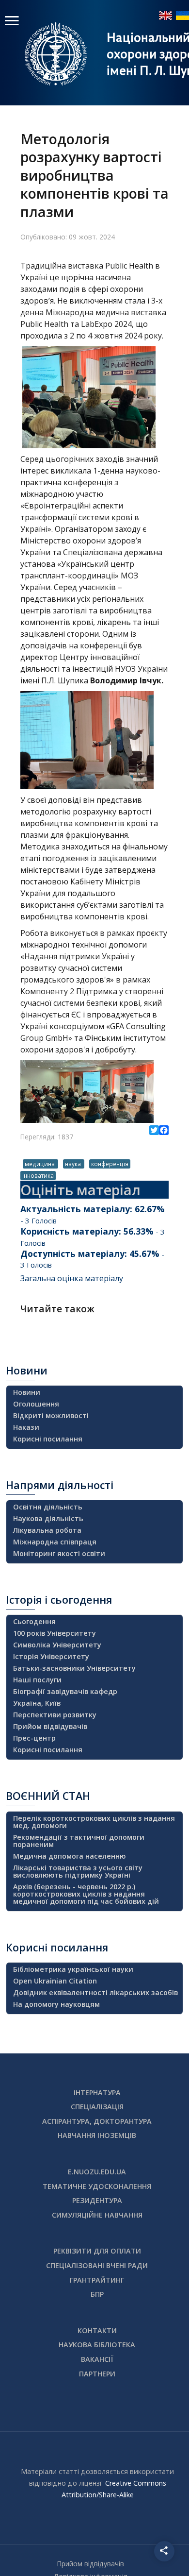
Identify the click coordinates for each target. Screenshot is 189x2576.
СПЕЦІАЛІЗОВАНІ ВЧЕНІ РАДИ (97, 2265)
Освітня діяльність (48, 1507)
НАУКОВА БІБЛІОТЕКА (97, 2345)
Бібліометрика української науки (73, 1969)
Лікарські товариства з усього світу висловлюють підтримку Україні (78, 1871)
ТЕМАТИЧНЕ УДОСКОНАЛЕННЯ (97, 2186)
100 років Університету (55, 1633)
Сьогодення (34, 1621)
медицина (40, 1164)
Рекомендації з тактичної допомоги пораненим (79, 1841)
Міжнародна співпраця (55, 1542)
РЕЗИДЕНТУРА (97, 2200)
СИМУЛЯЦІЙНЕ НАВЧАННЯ (97, 2215)
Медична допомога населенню (69, 1856)
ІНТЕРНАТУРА (97, 2093)
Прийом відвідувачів (50, 1726)
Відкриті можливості (51, 1415)
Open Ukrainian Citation (55, 1981)
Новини (27, 1392)
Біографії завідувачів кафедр (65, 1691)
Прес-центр (34, 1738)
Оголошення (36, 1404)
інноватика (38, 1175)
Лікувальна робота (47, 1530)
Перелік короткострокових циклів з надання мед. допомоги (94, 1822)
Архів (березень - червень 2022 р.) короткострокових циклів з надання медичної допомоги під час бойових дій (86, 1894)
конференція (110, 1164)
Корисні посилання (48, 1439)
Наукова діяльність (48, 1518)
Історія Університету (51, 1656)
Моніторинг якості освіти (59, 1553)
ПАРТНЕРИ (97, 2374)
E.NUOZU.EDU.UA (97, 2172)
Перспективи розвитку (55, 1715)
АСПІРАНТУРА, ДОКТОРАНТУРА (97, 2121)
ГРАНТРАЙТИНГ (97, 2280)
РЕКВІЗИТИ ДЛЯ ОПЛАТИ (97, 2251)
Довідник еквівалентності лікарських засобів (95, 1992)
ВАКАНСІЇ (97, 2359)
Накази (26, 1427)
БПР (97, 2294)
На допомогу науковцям (56, 2004)
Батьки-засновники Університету (74, 1668)
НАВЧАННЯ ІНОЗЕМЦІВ (97, 2135)
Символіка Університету (57, 1645)
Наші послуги (37, 1680)
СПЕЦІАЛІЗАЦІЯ (97, 2107)
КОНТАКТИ (97, 2330)
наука (74, 1164)
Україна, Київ (37, 1703)
